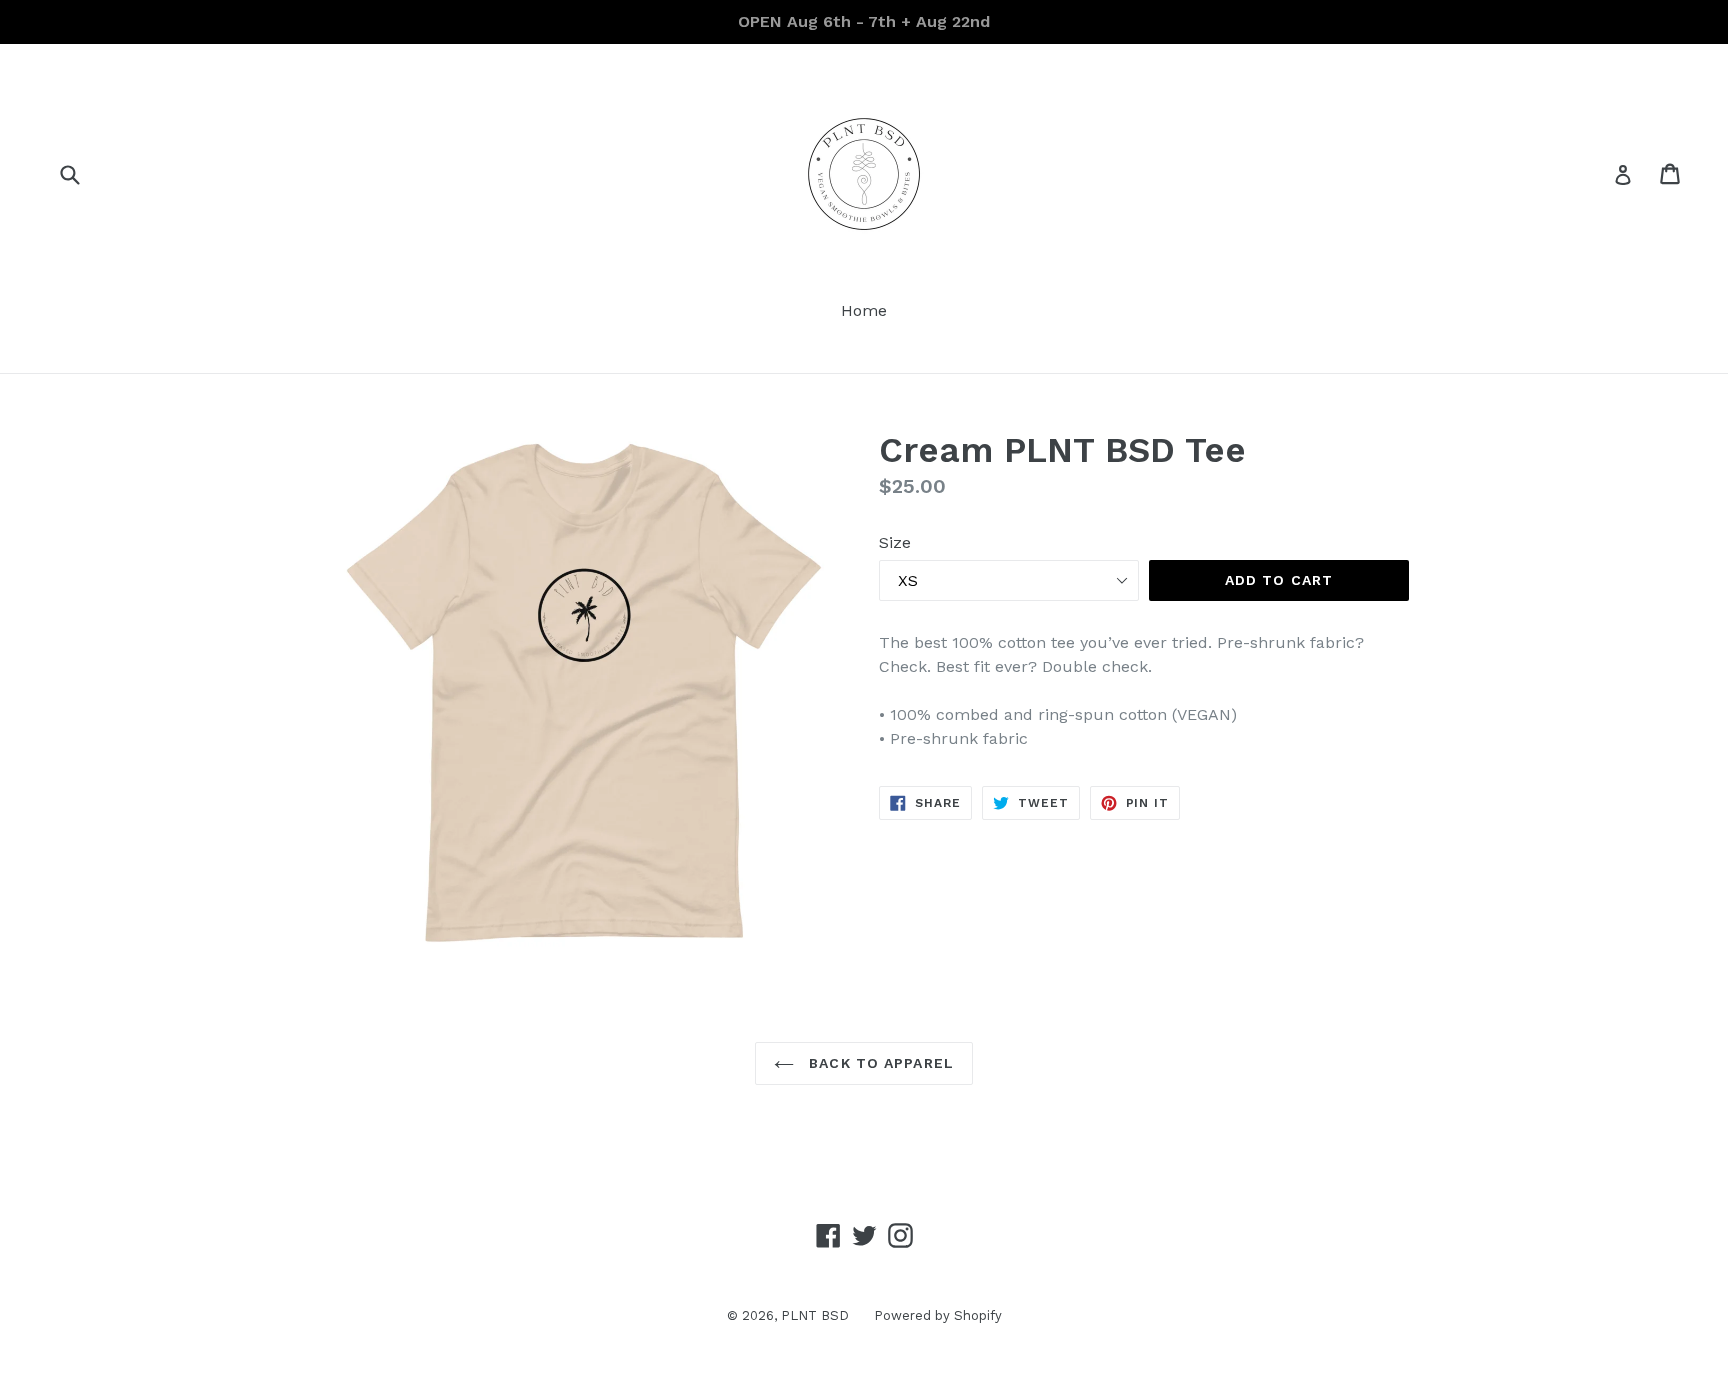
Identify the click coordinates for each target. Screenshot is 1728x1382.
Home (864, 310)
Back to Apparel (879, 1063)
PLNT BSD (815, 1315)
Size (895, 542)
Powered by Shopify (938, 1315)
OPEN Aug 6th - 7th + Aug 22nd (864, 21)
